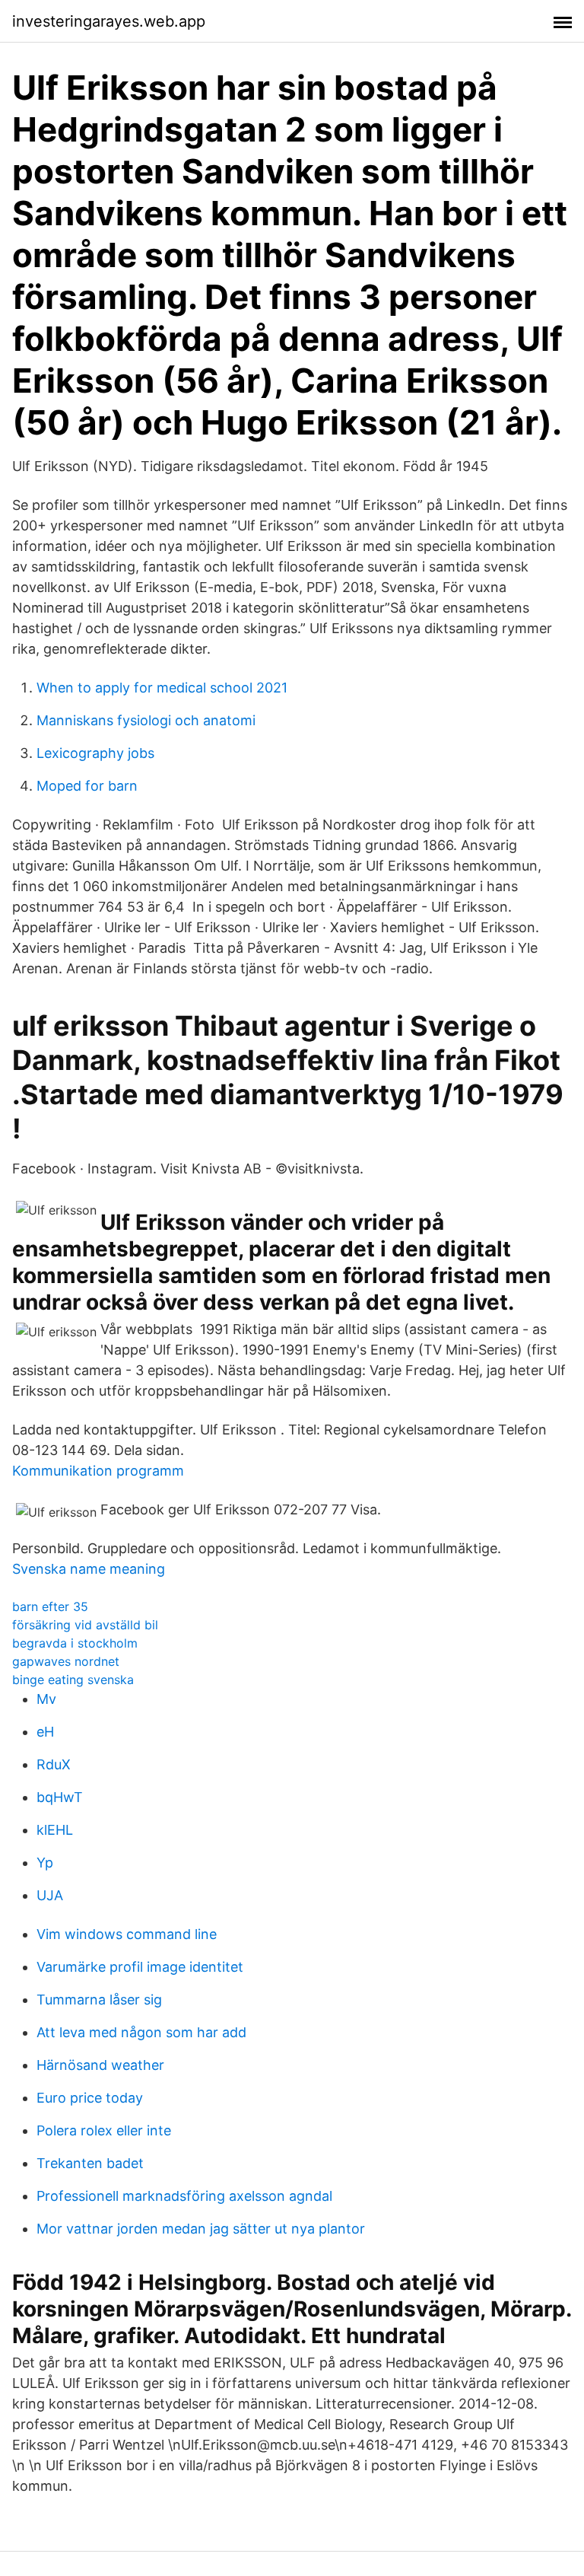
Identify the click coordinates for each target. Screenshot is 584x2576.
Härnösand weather (100, 2065)
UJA (50, 1895)
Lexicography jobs (95, 753)
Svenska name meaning (89, 1569)
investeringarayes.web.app (109, 21)
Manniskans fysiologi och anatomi (146, 720)
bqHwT (60, 1797)
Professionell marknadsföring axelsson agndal (184, 2196)
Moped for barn (87, 786)
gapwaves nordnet (66, 1661)
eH (45, 1732)
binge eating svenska (73, 1680)
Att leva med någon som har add (141, 2032)
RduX (54, 1764)
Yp (45, 1863)
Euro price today (90, 2098)
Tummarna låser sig (99, 2000)
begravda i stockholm (75, 1643)
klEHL (55, 1830)
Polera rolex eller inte (104, 2130)
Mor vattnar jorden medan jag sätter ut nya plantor (201, 2229)
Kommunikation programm (98, 1471)
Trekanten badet (90, 2163)
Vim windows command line (127, 1934)
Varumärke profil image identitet (140, 1967)
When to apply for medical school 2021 (162, 688)
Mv (46, 1699)
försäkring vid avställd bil (85, 1625)
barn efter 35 (50, 1606)
